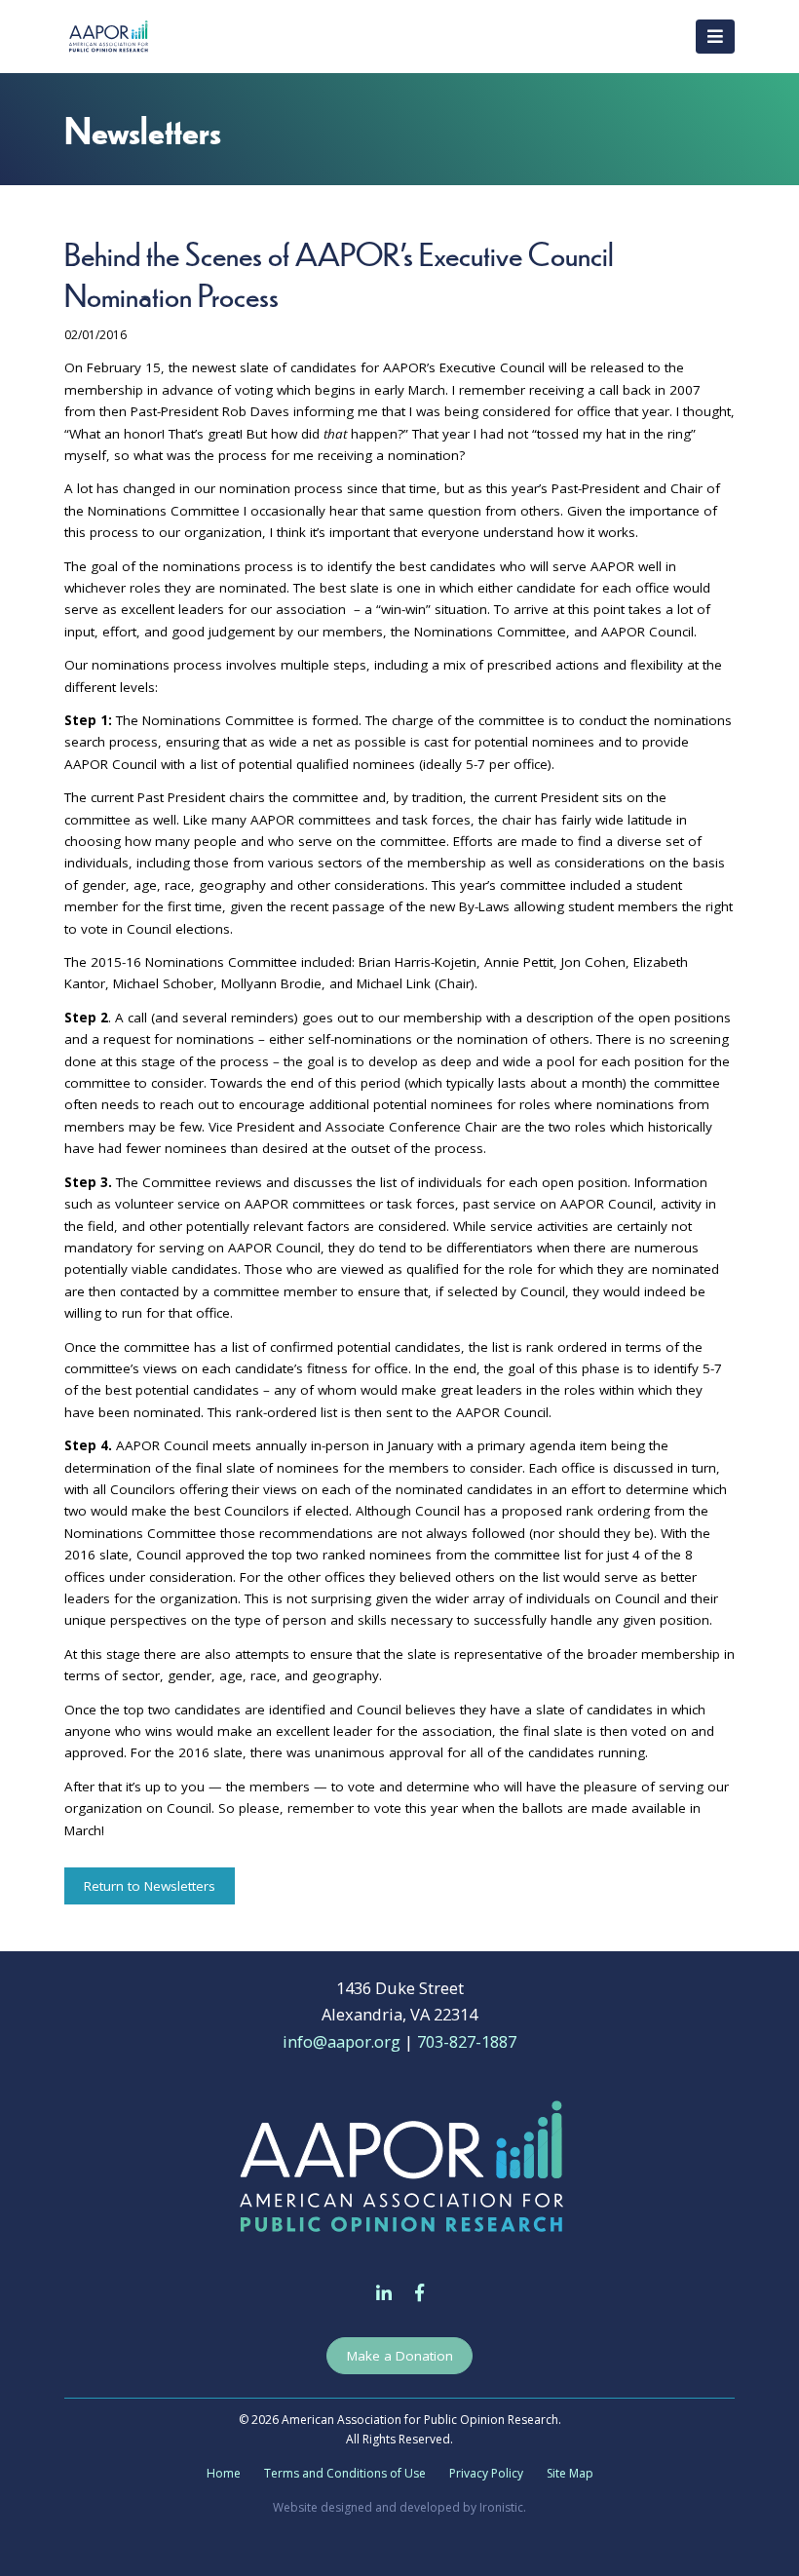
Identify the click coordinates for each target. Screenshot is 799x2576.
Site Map (570, 2473)
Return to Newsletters (150, 1886)
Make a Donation (400, 2356)
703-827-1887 (467, 2041)
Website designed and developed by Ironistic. (399, 2507)
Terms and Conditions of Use (345, 2473)
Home (224, 2473)
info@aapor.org (342, 2041)
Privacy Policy (486, 2473)
